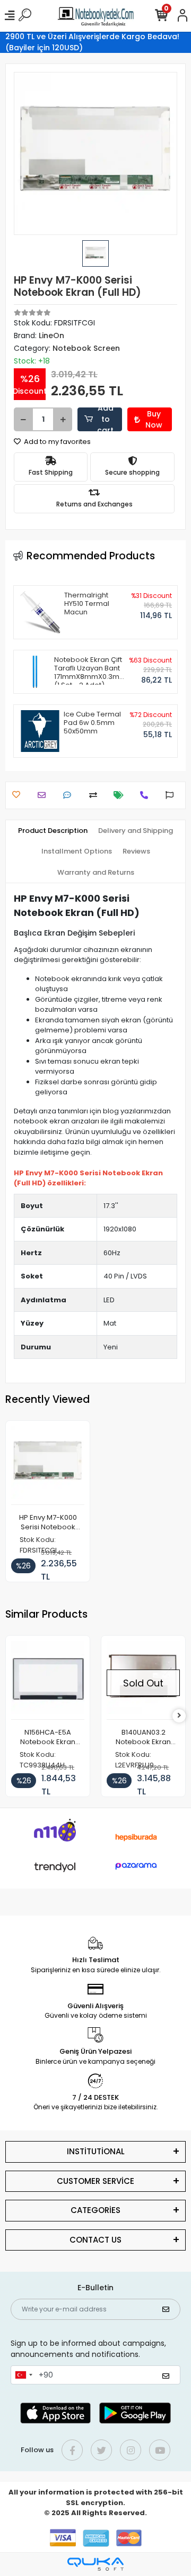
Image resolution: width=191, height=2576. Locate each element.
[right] (179, 1716)
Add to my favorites (57, 442)
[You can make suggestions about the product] (172, 795)
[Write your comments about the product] (70, 795)
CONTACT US (95, 2240)
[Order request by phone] (147, 795)
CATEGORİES (95, 2210)
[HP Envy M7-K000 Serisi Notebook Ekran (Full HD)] (48, 1466)
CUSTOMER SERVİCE (95, 2181)
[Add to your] (96, 795)
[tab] (53, 831)
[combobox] (23, 2375)
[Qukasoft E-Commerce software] (95, 2564)
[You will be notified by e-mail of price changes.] (121, 795)
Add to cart (105, 419)
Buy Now (154, 419)
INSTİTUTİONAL (96, 2151)
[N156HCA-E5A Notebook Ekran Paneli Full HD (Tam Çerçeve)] (48, 1680)
